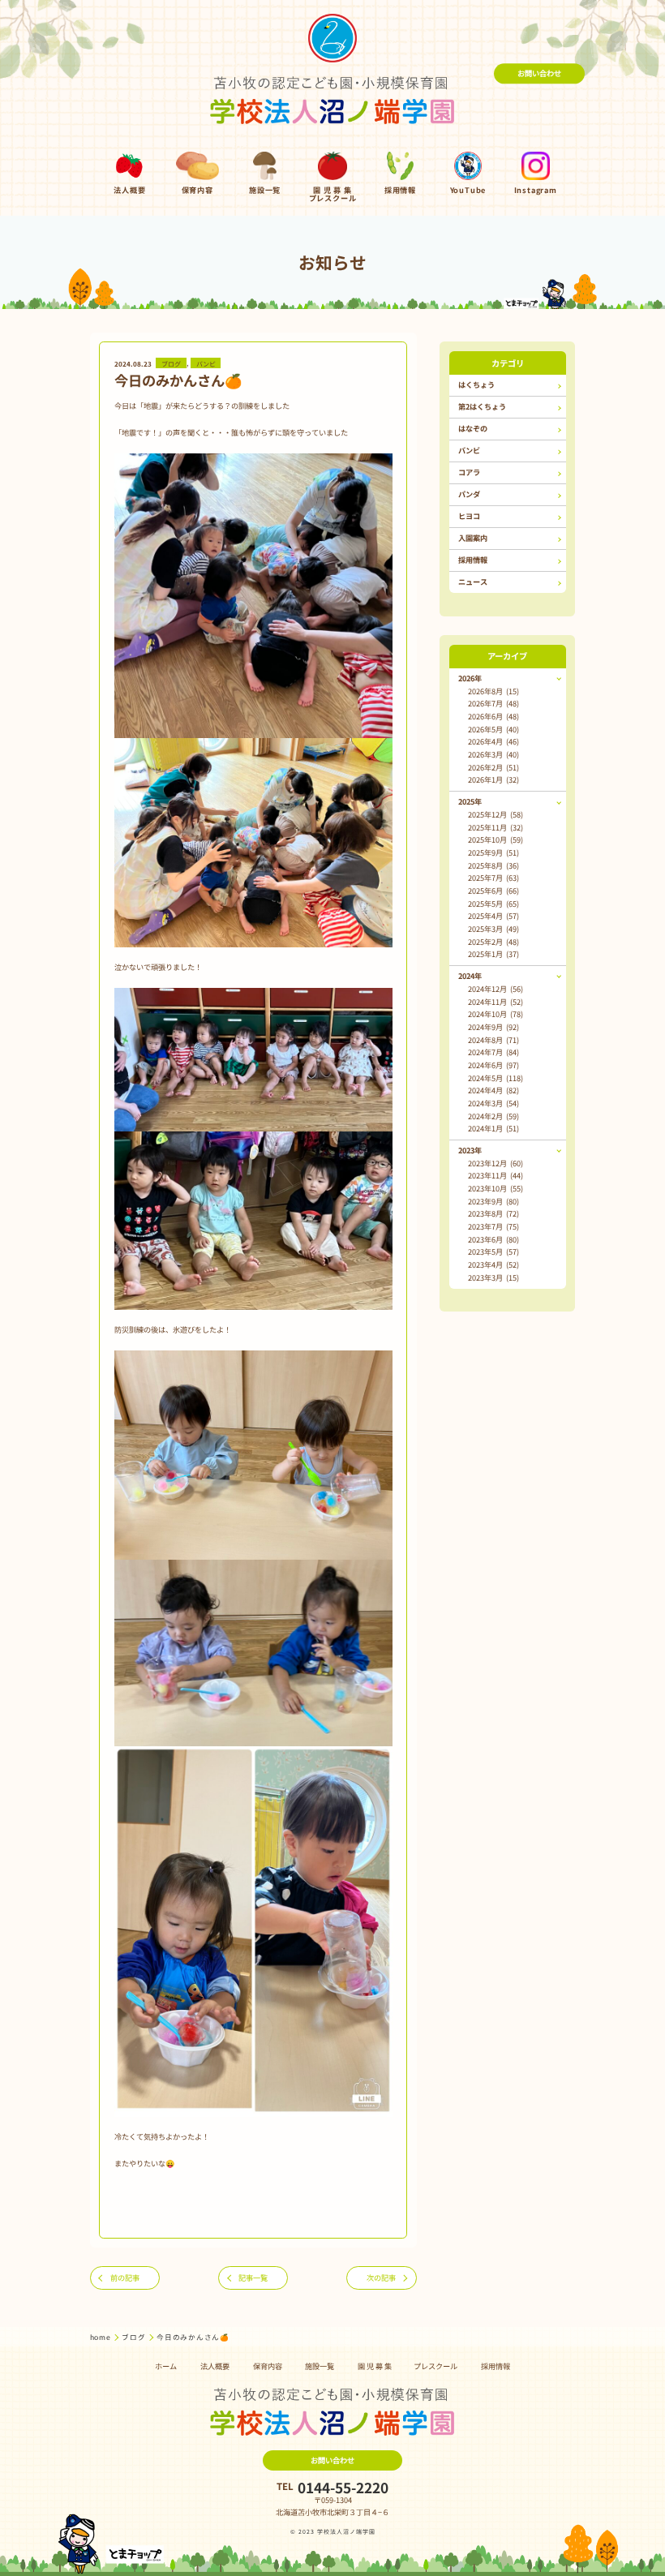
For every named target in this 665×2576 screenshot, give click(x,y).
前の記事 (125, 2278)
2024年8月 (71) (493, 1040)
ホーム (166, 2366)
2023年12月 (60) (496, 1163)
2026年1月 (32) (493, 779)
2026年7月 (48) (493, 703)
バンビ (206, 363)
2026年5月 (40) (493, 729)
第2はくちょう (482, 406)
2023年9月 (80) (493, 1201)
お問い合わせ (539, 73)
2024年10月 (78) (496, 1014)
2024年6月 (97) (493, 1065)
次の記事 (381, 2278)
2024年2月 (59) (493, 1116)
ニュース (473, 582)
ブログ (171, 363)
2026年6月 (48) (493, 716)
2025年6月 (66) (493, 891)
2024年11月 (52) (496, 1002)
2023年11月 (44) (496, 1175)
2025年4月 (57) (493, 916)
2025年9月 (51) (493, 852)
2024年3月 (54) (493, 1103)
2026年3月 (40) (493, 754)
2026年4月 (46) (493, 741)
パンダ (469, 494)
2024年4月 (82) (493, 1090)
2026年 (470, 678)
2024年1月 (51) (493, 1128)
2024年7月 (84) (493, 1052)
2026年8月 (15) (493, 691)
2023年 (470, 1150)
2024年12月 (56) (496, 989)
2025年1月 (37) (493, 954)
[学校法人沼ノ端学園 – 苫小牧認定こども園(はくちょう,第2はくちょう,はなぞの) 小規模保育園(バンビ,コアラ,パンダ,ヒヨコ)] (333, 73)
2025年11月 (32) (496, 827)
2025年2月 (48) (493, 942)
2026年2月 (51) (493, 767)
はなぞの (473, 428)
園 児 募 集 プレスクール (408, 2366)
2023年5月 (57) (493, 1252)
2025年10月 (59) (496, 839)
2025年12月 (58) (496, 814)
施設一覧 (320, 2366)
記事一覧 (253, 2278)
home (101, 2337)
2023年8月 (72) (493, 1213)
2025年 (470, 801)
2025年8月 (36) (493, 865)
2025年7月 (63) (493, 878)
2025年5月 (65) (493, 904)
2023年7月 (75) (493, 1226)
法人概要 (215, 2366)
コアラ (469, 472)
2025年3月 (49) (493, 929)
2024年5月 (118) (496, 1078)
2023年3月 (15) (493, 1277)
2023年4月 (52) (493, 1264)
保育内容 (268, 2366)
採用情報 (473, 560)
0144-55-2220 (343, 2487)
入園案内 (473, 538)
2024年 (470, 976)
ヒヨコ (469, 516)
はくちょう (476, 384)
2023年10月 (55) (496, 1188)
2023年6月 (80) (493, 1239)
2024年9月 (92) (493, 1027)
